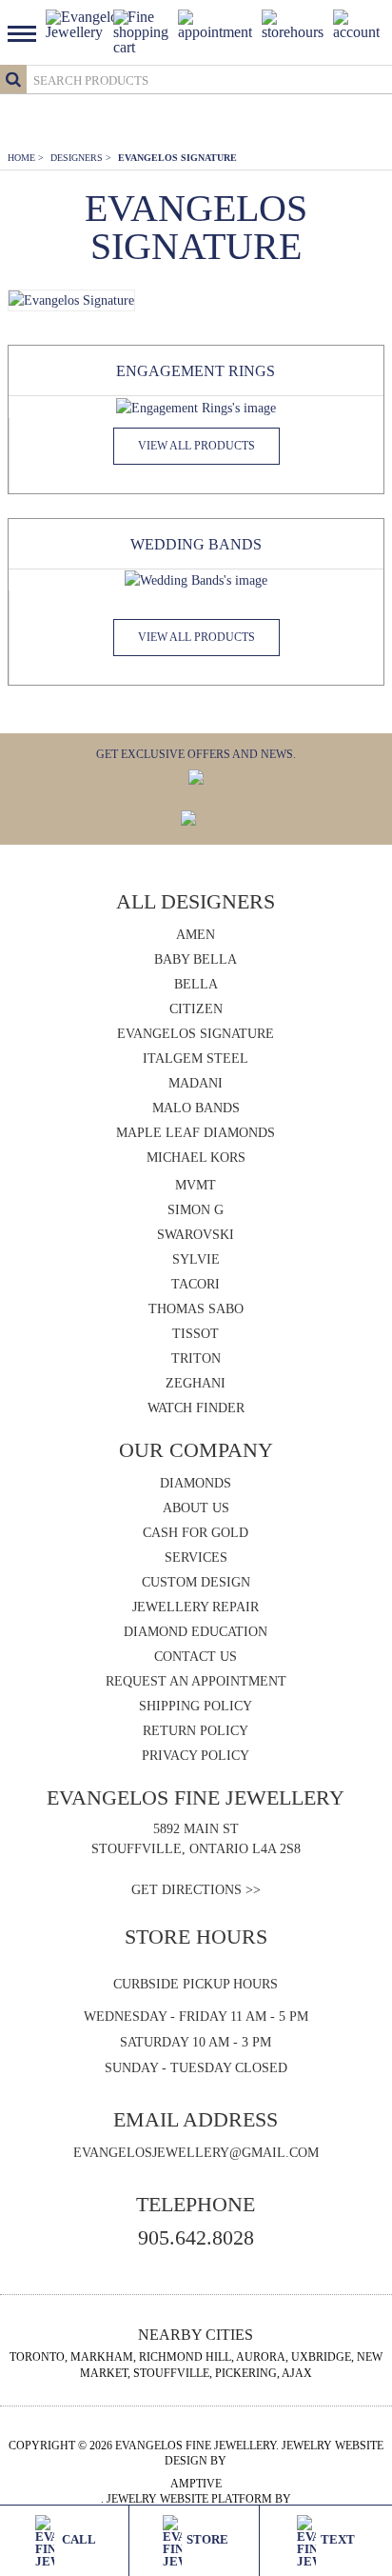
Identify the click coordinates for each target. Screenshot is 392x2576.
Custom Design (196, 1582)
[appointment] (215, 23)
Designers (81, 158)
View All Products (196, 446)
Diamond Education (196, 1632)
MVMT (196, 1185)
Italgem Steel (196, 1058)
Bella (196, 984)
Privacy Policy (196, 1756)
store (207, 2539)
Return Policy (196, 1731)
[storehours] (293, 23)
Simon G (196, 1210)
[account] (356, 23)
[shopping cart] (141, 31)
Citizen (196, 1009)
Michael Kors (196, 1158)
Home (26, 158)
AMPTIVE (196, 2484)
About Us (196, 1508)
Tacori (196, 1284)
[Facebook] (188, 817)
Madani (196, 1083)
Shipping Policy (196, 1706)
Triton (196, 1358)
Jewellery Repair (196, 1607)
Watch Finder (196, 1408)
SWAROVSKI (196, 1235)
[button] (27, 32)
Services (196, 1558)
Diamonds (196, 1483)
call (78, 2539)
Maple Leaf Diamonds (196, 1133)
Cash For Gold (196, 1533)
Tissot (196, 1334)
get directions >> (196, 1890)
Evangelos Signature (177, 158)
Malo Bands (196, 1108)
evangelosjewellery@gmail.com (196, 2153)
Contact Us (196, 1657)
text (338, 2539)
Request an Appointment (196, 1681)
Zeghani (196, 1383)
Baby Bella (196, 959)
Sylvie (196, 1259)
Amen (196, 935)
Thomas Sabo (196, 1309)
